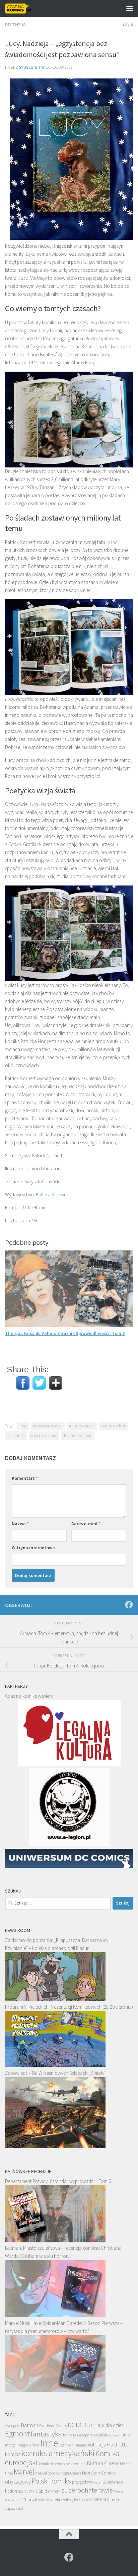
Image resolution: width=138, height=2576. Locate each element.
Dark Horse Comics (53, 2426)
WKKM (100, 2500)
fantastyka (46, 2434)
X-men (113, 2500)
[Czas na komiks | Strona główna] (23, 8)
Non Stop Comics (99, 2473)
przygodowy (83, 2482)
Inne (23, 1426)
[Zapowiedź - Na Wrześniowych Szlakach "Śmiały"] (55, 2146)
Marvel (24, 2472)
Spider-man (50, 2491)
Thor (18, 2500)
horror (114, 2435)
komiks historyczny (54, 2464)
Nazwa (20, 1524)
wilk (89, 2500)
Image (10, 2445)
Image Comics (28, 2445)
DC (71, 2425)
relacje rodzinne (44, 1436)
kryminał (78, 2464)
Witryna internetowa (33, 1548)
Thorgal (30, 2500)
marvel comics (47, 2473)
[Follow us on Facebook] (129, 1605)
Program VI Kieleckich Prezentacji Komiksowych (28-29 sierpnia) (69, 2007)
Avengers (13, 2425)
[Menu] (130, 8)
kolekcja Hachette (108, 2445)
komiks (13, 2454)
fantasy (70, 2435)
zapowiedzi (14, 2509)
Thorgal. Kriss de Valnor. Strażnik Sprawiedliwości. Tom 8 (65, 1333)
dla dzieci (115, 2425)
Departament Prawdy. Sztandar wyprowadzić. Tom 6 (58, 2181)
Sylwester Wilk (34, 67)
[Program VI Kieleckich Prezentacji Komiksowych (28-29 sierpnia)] (55, 2065)
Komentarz (25, 1478)
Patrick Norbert (113, 1426)
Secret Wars (28, 2491)
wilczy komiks (74, 2500)
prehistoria (16, 1436)
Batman (30, 2425)
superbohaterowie (87, 2490)
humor (125, 2435)
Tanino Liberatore (78, 1436)
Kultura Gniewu (51, 1195)
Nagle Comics (71, 2473)
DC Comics (90, 2425)
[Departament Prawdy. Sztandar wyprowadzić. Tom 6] (55, 2240)
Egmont (17, 2434)
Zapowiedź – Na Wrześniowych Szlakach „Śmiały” (56, 2073)
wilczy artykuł (50, 2500)
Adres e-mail (86, 1524)
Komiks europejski (48, 1426)
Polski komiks (51, 2481)
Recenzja (15, 25)
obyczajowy (18, 2482)
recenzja (100, 2482)
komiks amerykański (58, 2453)
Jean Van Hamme (73, 2445)
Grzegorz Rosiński (92, 2435)
